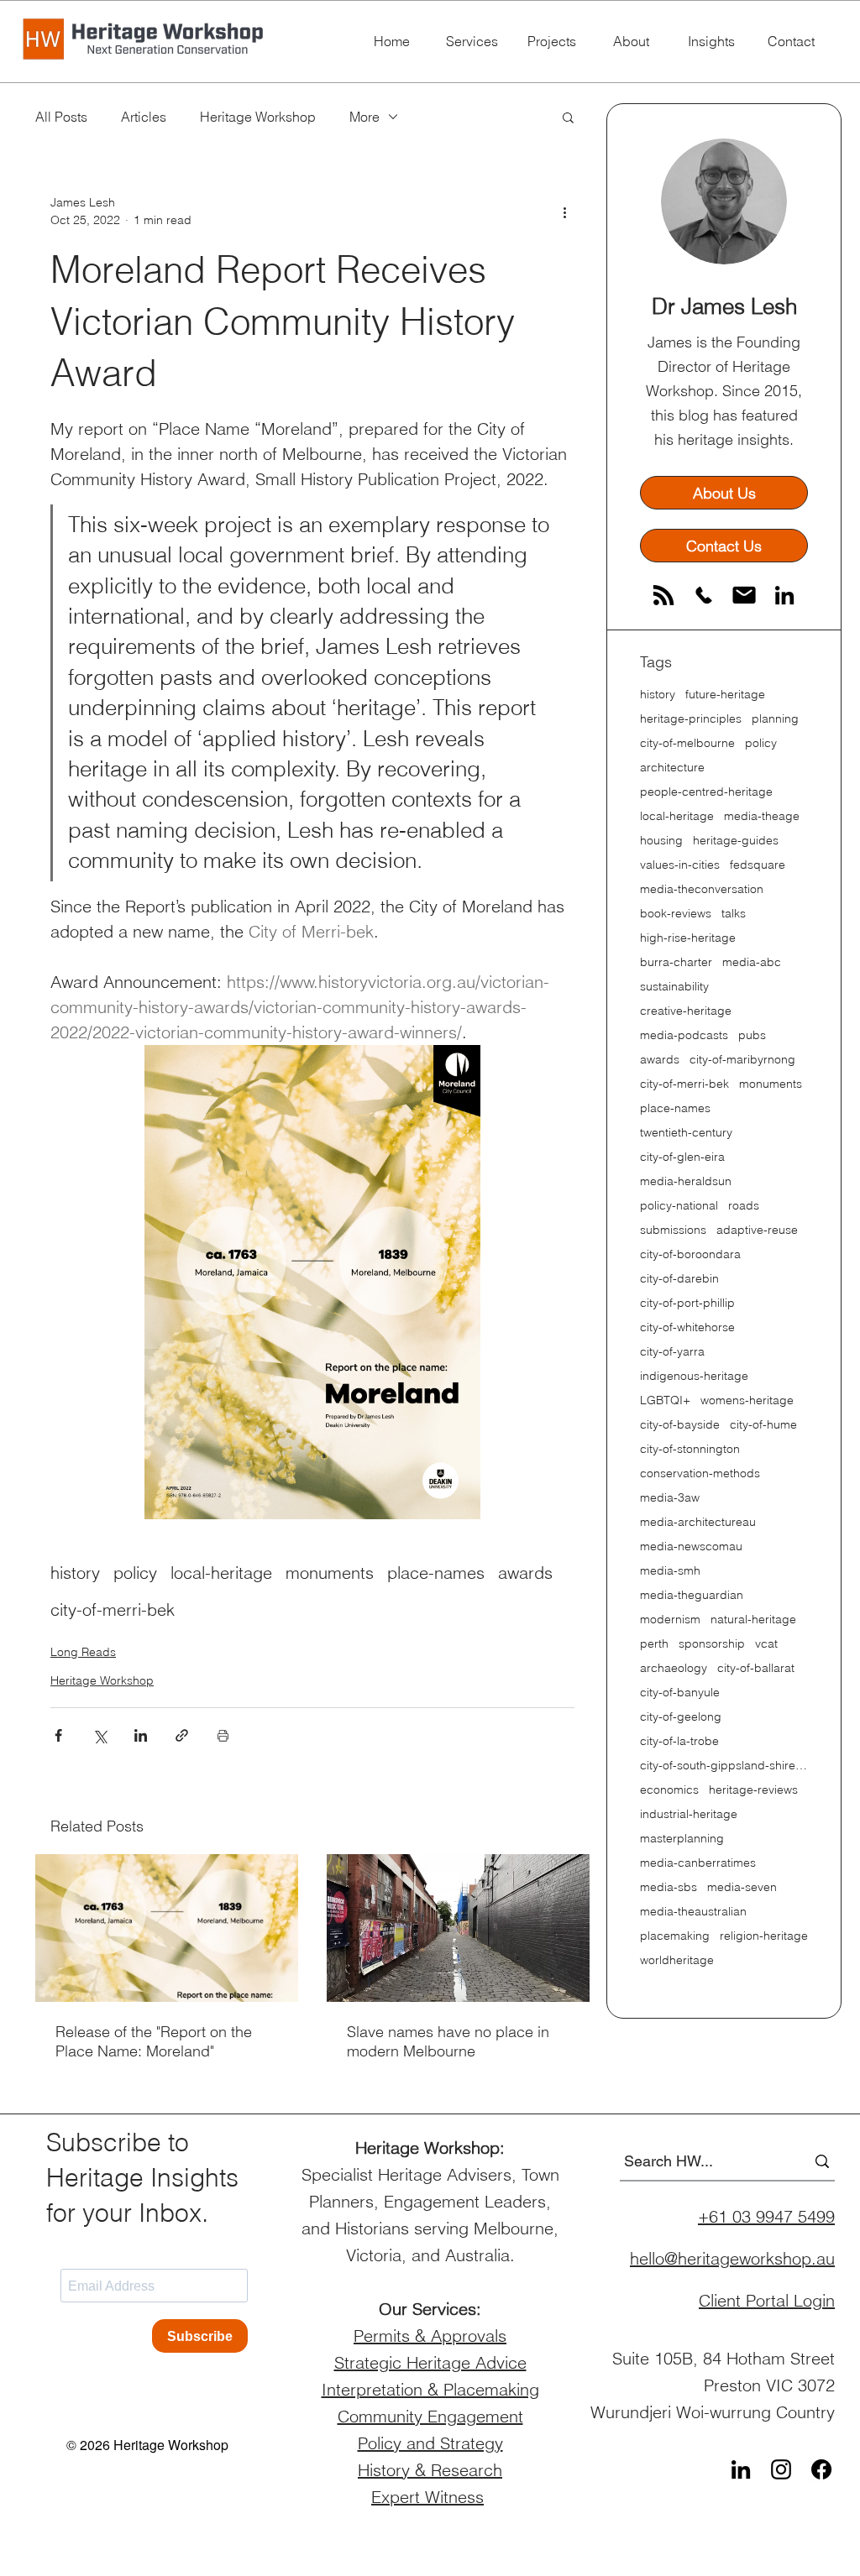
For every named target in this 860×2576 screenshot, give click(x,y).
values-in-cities (680, 865)
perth (654, 1644)
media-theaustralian (693, 1912)
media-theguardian (692, 1595)
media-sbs (669, 1887)
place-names (436, 1573)
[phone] (704, 595)
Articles (144, 117)
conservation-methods (700, 1473)
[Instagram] (781, 2469)
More (364, 117)
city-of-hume (763, 1425)
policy (135, 1573)
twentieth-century (686, 1133)
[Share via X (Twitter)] (100, 1735)
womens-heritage (747, 1400)
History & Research (430, 2470)
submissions (673, 1230)
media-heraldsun (686, 1181)
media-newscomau (691, 1547)
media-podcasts (684, 1035)
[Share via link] (182, 1735)
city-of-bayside (680, 1425)
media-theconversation (702, 889)
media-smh (670, 1571)
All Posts (61, 117)
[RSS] (663, 595)
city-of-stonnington (690, 1449)
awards (525, 1573)
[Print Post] (223, 1735)
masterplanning (682, 1839)
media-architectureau (698, 1522)
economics (669, 1790)
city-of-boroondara (690, 1254)
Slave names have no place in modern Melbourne (448, 2041)
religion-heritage (764, 1936)
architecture (672, 768)
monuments (330, 1573)
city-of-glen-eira (682, 1157)
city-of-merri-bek (113, 1609)
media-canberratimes (698, 1863)
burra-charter (676, 962)
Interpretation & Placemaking (430, 2389)
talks (734, 914)
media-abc (752, 962)
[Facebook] (821, 2469)
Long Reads (83, 1652)
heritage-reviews (753, 1790)
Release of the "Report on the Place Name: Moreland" (154, 2041)
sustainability (674, 987)
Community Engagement (430, 2416)
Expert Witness (427, 2497)
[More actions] (564, 212)
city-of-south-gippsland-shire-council (724, 1766)
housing (661, 841)
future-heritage (725, 695)
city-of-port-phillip (687, 1303)
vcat (766, 1644)
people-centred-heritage (706, 792)
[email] (744, 595)
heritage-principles (691, 719)
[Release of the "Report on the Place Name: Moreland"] (167, 1928)
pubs (752, 1035)
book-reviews (676, 914)
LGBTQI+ (665, 1400)
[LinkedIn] (784, 595)
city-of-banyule (680, 1693)
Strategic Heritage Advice (430, 2362)
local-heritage (221, 1573)
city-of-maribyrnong (742, 1060)
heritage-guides (736, 841)
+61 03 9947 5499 (766, 2216)
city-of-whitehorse (687, 1327)
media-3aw (670, 1498)
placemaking (675, 1936)
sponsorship (712, 1644)
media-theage (762, 816)
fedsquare (758, 865)
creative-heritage (686, 1011)
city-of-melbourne (687, 743)
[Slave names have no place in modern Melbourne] (458, 1928)
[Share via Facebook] (58, 1735)
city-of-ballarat (756, 1668)
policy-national (679, 1206)
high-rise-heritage (688, 938)
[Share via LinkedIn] (141, 1735)
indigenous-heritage (694, 1376)
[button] (568, 117)
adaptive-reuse (757, 1230)
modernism (670, 1620)
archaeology (674, 1668)
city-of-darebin (679, 1279)
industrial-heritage (689, 1814)
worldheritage (677, 1960)
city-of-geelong (681, 1717)
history (75, 1573)
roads (744, 1206)
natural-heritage (753, 1620)
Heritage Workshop (258, 117)
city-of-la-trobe (679, 1741)
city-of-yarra (672, 1352)
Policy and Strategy (430, 2443)
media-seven (742, 1887)
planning (775, 719)
